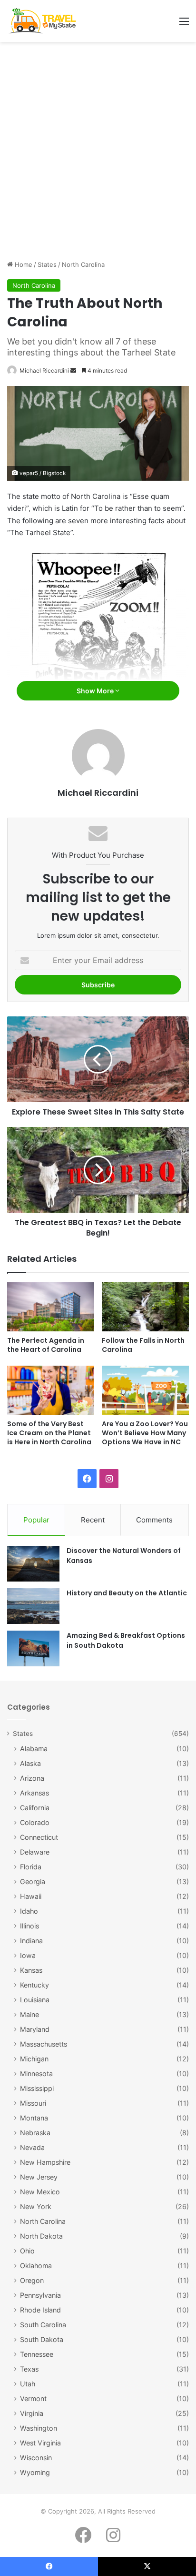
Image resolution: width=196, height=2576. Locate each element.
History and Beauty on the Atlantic (127, 1593)
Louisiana (35, 2000)
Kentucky (34, 1985)
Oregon (32, 2280)
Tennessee (37, 2354)
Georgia (33, 1881)
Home (23, 264)
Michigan (34, 2059)
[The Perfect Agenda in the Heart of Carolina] (51, 1307)
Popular (36, 1520)
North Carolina (83, 264)
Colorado (35, 1822)
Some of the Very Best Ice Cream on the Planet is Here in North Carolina (49, 1433)
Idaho (29, 1911)
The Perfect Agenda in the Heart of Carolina (46, 1345)
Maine (29, 2014)
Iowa (28, 1955)
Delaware (35, 1852)
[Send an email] (73, 370)
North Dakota (41, 2236)
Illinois (29, 1926)
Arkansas (34, 1793)
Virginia (32, 2413)
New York (36, 2206)
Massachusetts (44, 2044)
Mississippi (37, 2088)
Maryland (35, 2029)
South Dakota (42, 2339)
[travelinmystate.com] (44, 21)
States (47, 264)
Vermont (33, 2399)
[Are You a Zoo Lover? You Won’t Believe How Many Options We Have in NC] (145, 1390)
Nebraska (35, 2133)
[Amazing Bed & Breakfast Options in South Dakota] (33, 1648)
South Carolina (43, 2325)
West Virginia (40, 2443)
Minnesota (36, 2074)
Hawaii (31, 1896)
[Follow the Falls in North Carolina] (145, 1307)
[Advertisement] (98, 154)
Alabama (34, 1749)
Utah (28, 2384)
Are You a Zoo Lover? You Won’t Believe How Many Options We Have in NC (145, 1433)
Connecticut (39, 1837)
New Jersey (39, 2177)
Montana (34, 2118)
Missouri (33, 2103)
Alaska (30, 1763)
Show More (96, 691)
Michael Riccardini (44, 370)
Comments (154, 1520)
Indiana (31, 1941)
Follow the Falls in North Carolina (143, 1345)
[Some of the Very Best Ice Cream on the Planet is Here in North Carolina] (51, 1390)
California (35, 1808)
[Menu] (184, 25)
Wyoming (35, 2472)
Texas (29, 2369)
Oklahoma (36, 2266)
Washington (39, 2428)
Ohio (27, 2251)
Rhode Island (40, 2310)
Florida (31, 1867)
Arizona (32, 1778)
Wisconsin (36, 2458)
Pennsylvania (40, 2295)
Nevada (32, 2147)
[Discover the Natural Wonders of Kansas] (33, 1564)
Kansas (31, 1970)
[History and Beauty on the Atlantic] (33, 1606)
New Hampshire (45, 2162)
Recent (93, 1520)
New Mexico (40, 2192)
